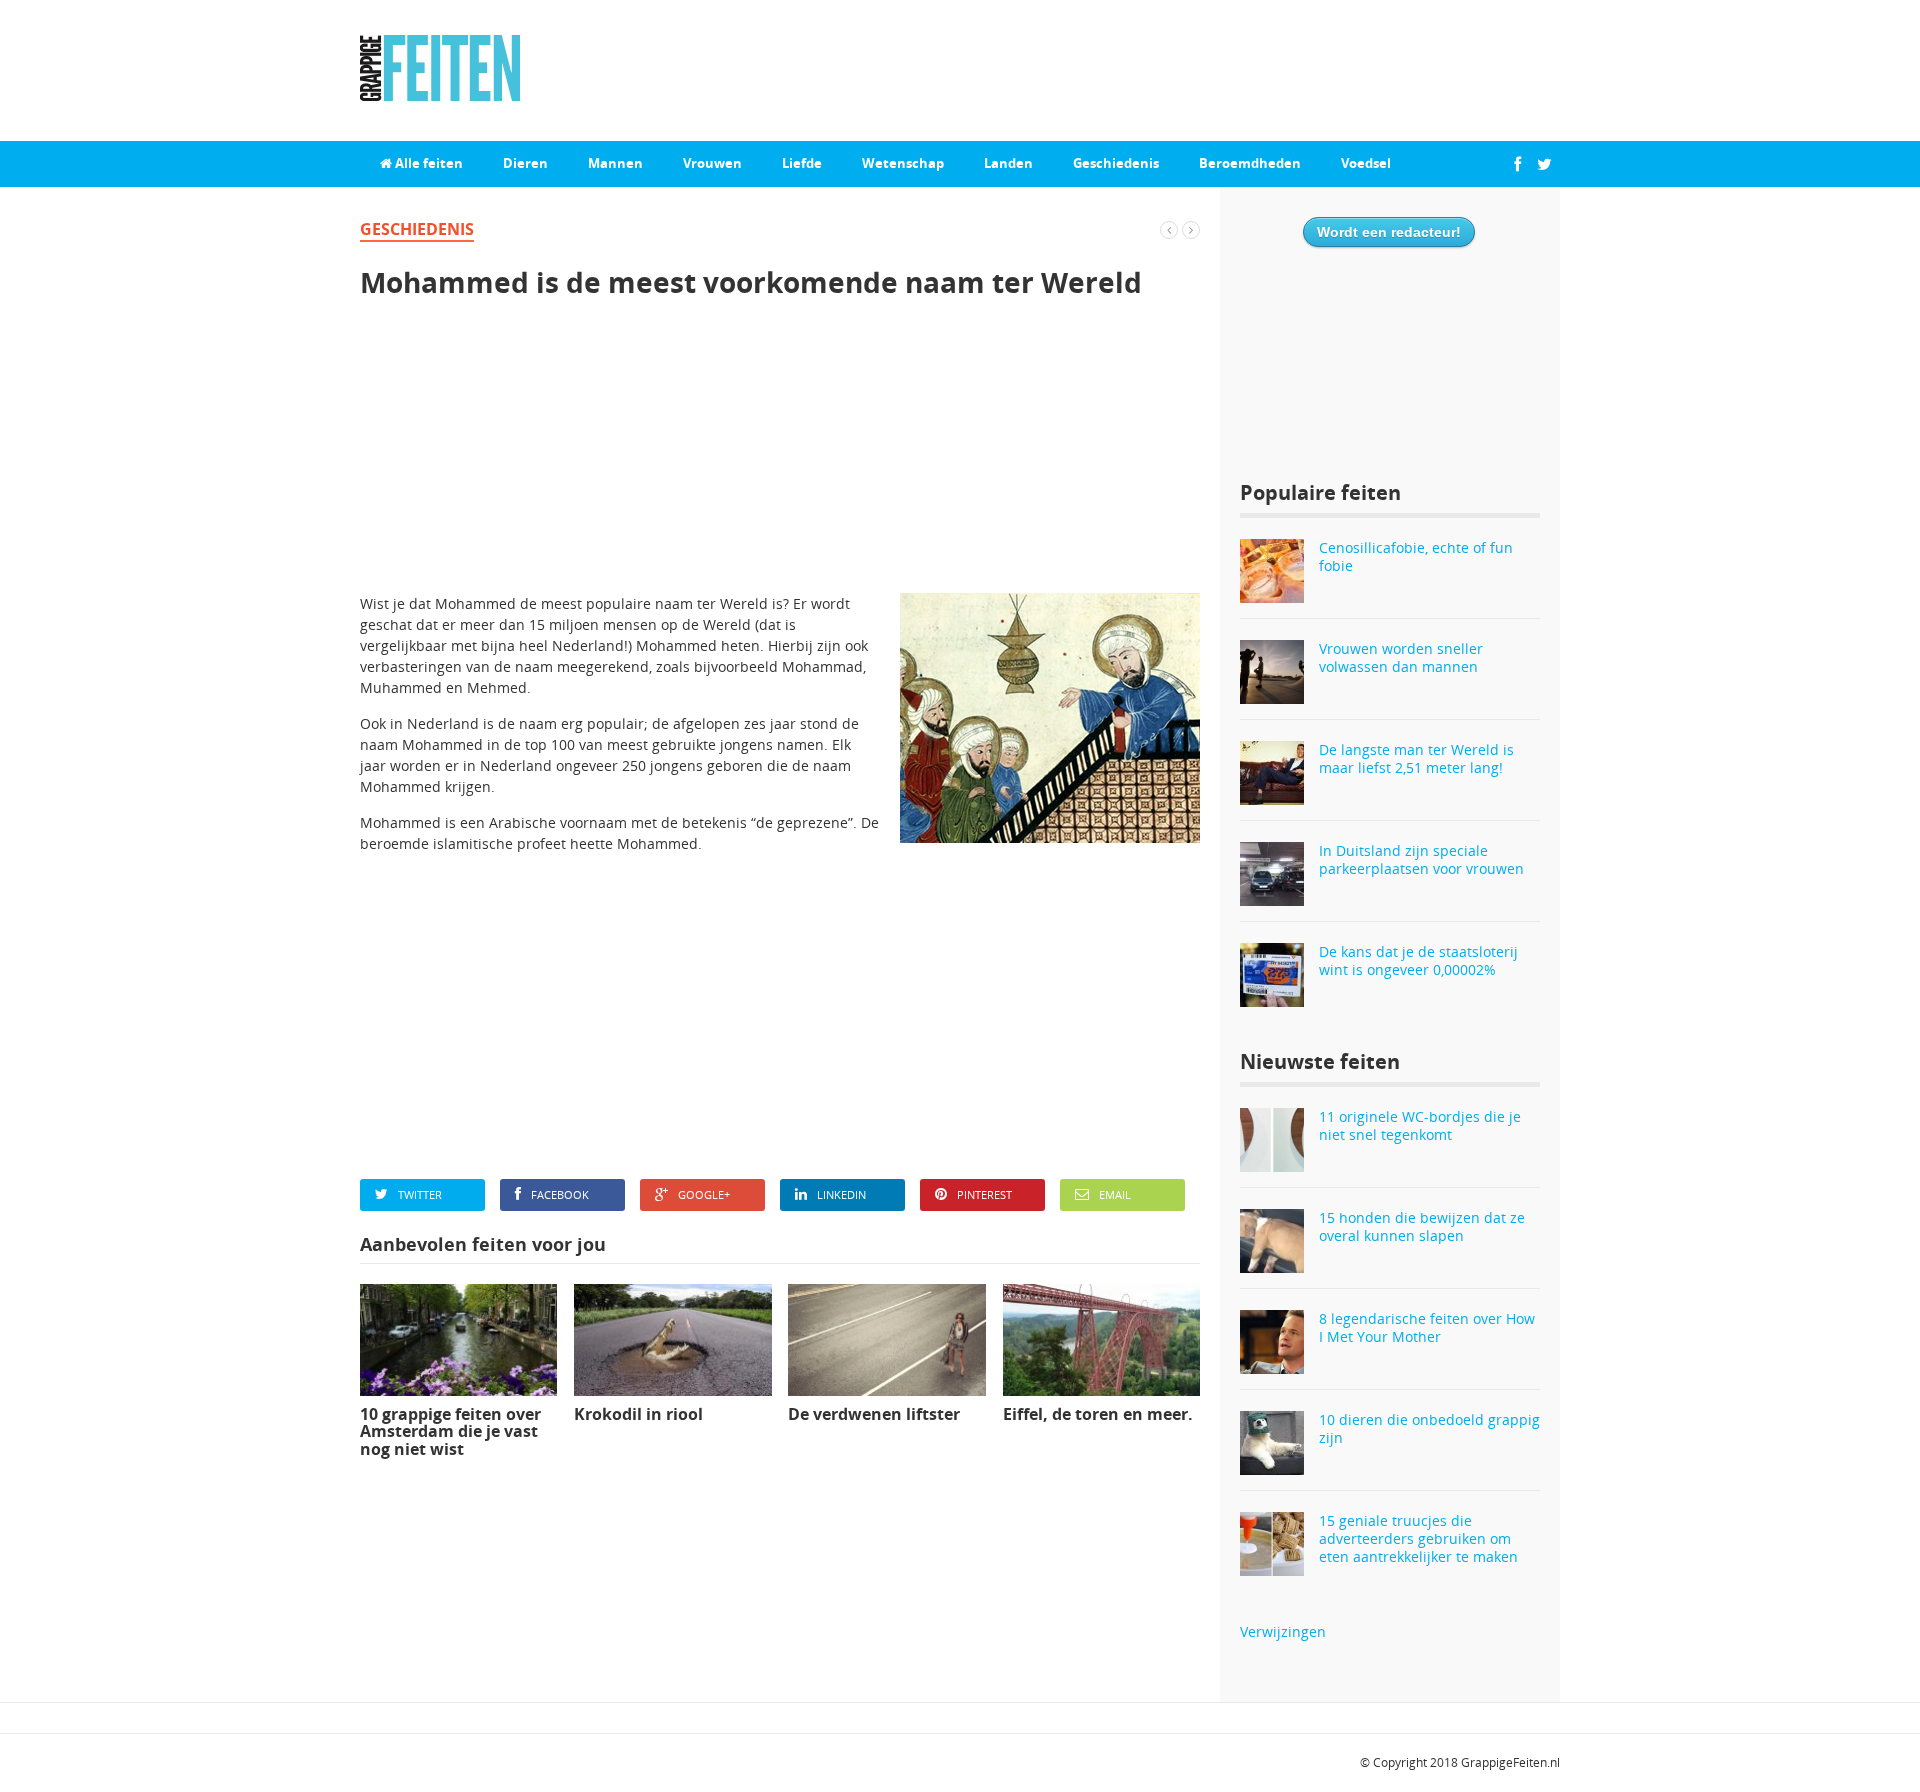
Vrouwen (712, 163)
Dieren (525, 163)
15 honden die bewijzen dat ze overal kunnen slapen (1422, 1226)
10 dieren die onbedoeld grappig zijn (1429, 1428)
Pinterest (984, 1194)
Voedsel (1366, 163)
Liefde (802, 163)
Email (1115, 1194)
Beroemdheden (1250, 163)
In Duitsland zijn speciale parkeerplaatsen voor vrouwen (1421, 859)
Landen (1008, 163)
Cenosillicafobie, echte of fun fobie (1416, 556)
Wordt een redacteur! (1389, 232)
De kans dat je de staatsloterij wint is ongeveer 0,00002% (1418, 960)
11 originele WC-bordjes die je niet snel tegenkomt (1420, 1125)
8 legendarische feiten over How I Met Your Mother (1427, 1327)
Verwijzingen (1283, 1631)
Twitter (420, 1194)
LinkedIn (841, 1194)
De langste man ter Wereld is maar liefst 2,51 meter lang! (1416, 758)
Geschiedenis (1116, 163)
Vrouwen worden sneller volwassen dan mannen (1401, 657)
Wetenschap (903, 163)
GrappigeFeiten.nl (1510, 1762)
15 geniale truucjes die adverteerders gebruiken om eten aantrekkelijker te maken (1418, 1538)
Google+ (704, 1194)
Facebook (560, 1194)
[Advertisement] (780, 453)
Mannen (615, 163)
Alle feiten (427, 163)
